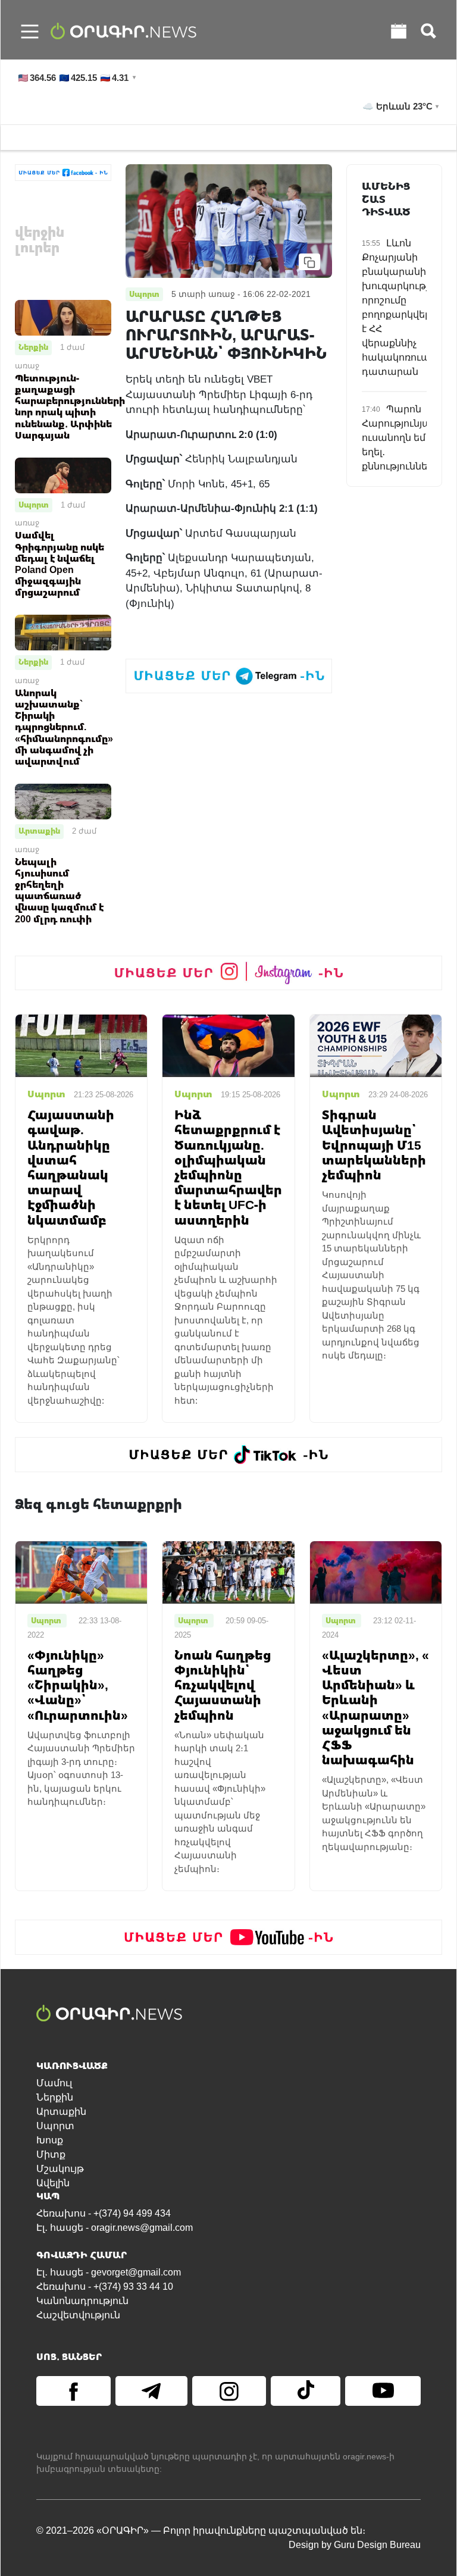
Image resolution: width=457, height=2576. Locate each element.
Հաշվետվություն (78, 2315)
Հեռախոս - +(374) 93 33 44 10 (105, 2287)
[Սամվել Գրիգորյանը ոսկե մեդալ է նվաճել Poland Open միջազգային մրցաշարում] (63, 475)
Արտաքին (39, 831)
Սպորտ (34, 505)
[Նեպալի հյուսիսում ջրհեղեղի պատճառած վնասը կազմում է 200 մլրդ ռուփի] (63, 801)
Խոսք (50, 2140)
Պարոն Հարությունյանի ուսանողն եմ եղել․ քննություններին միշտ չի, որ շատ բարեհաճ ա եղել (403, 466)
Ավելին (53, 2183)
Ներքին (33, 347)
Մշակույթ (60, 2169)
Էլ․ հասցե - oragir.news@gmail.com (115, 2228)
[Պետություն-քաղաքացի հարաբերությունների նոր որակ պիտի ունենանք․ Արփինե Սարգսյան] (63, 317)
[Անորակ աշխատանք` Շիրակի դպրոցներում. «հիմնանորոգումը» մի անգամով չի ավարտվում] (63, 632)
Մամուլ (54, 2083)
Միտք (51, 2154)
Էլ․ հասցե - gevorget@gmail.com (109, 2272)
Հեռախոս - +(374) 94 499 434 (104, 2213)
